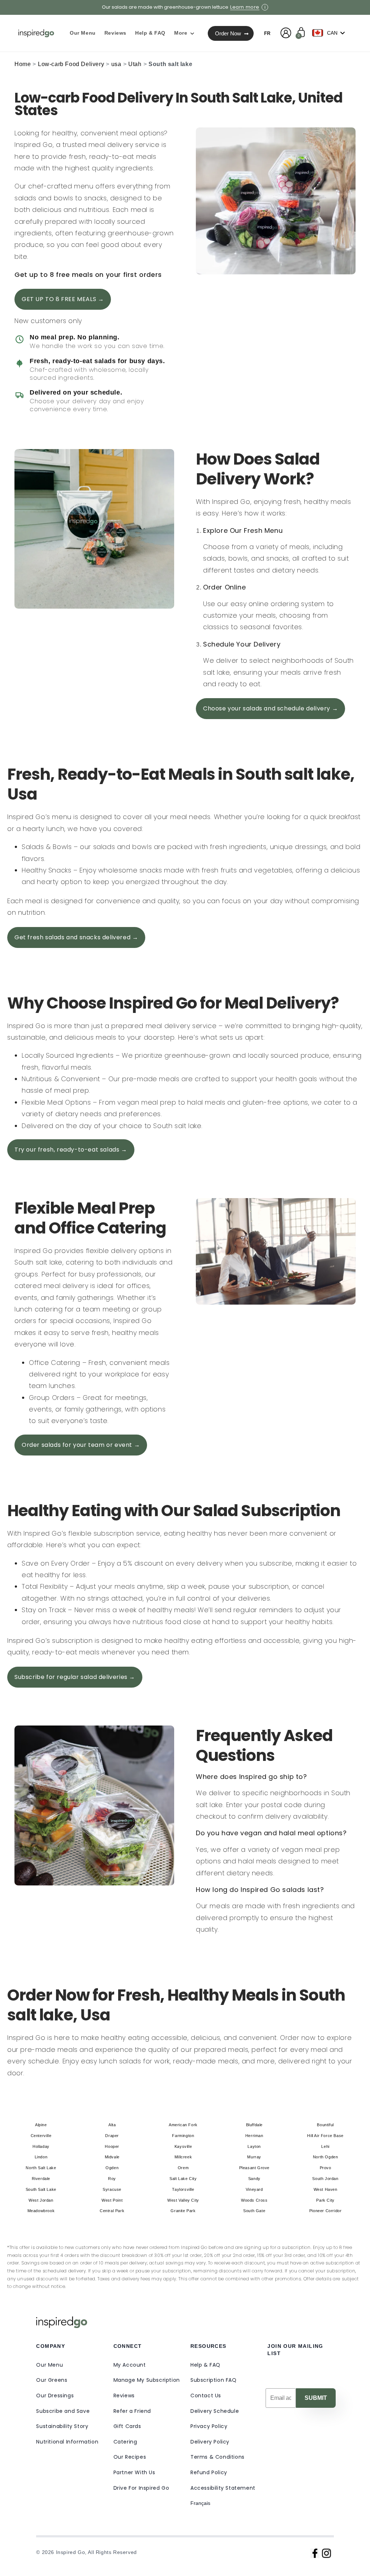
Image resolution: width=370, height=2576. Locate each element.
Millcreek (183, 2157)
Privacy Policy (209, 2426)
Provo (326, 2168)
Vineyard (254, 2189)
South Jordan (325, 2179)
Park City (325, 2200)
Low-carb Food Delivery (71, 64)
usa (116, 64)
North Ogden (326, 2157)
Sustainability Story (62, 2426)
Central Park (112, 2211)
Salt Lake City (183, 2179)
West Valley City (183, 2200)
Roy (112, 2179)
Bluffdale (254, 2125)
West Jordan (41, 2200)
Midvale (112, 2157)
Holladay (41, 2146)
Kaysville (183, 2146)
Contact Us (206, 2396)
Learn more (245, 7)
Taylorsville (183, 2189)
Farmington (183, 2136)
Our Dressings (55, 2396)
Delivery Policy (210, 2442)
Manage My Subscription (147, 2380)
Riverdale (41, 2179)
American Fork (183, 2125)
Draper (112, 2136)
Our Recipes (130, 2457)
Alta (112, 2125)
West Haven (326, 2189)
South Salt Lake (41, 2189)
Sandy (254, 2179)
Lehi (325, 2146)
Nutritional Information (67, 2442)
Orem (183, 2168)
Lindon (41, 2157)
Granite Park (183, 2211)
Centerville (41, 2136)
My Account (130, 2365)
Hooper (112, 2146)
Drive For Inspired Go (141, 2488)
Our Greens (52, 2380)
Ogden (112, 2168)
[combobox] (330, 33)
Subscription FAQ (214, 2380)
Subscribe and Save (63, 2411)
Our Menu (50, 2365)
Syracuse (112, 2189)
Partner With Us (134, 2472)
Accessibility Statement (223, 2488)
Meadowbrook (41, 2211)
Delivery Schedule (215, 2411)
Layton (254, 2146)
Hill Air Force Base (325, 2136)
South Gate (254, 2211)
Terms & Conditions (218, 2457)
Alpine (41, 2125)
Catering (125, 2442)
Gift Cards (127, 2426)
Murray (254, 2157)
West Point (112, 2200)
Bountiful (325, 2125)
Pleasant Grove (254, 2168)
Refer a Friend (132, 2411)
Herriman (254, 2136)
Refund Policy (209, 2472)
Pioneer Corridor (326, 2211)
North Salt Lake (41, 2168)
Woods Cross (254, 2200)
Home (23, 64)
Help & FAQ (205, 2365)
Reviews (124, 2396)
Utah (135, 64)
